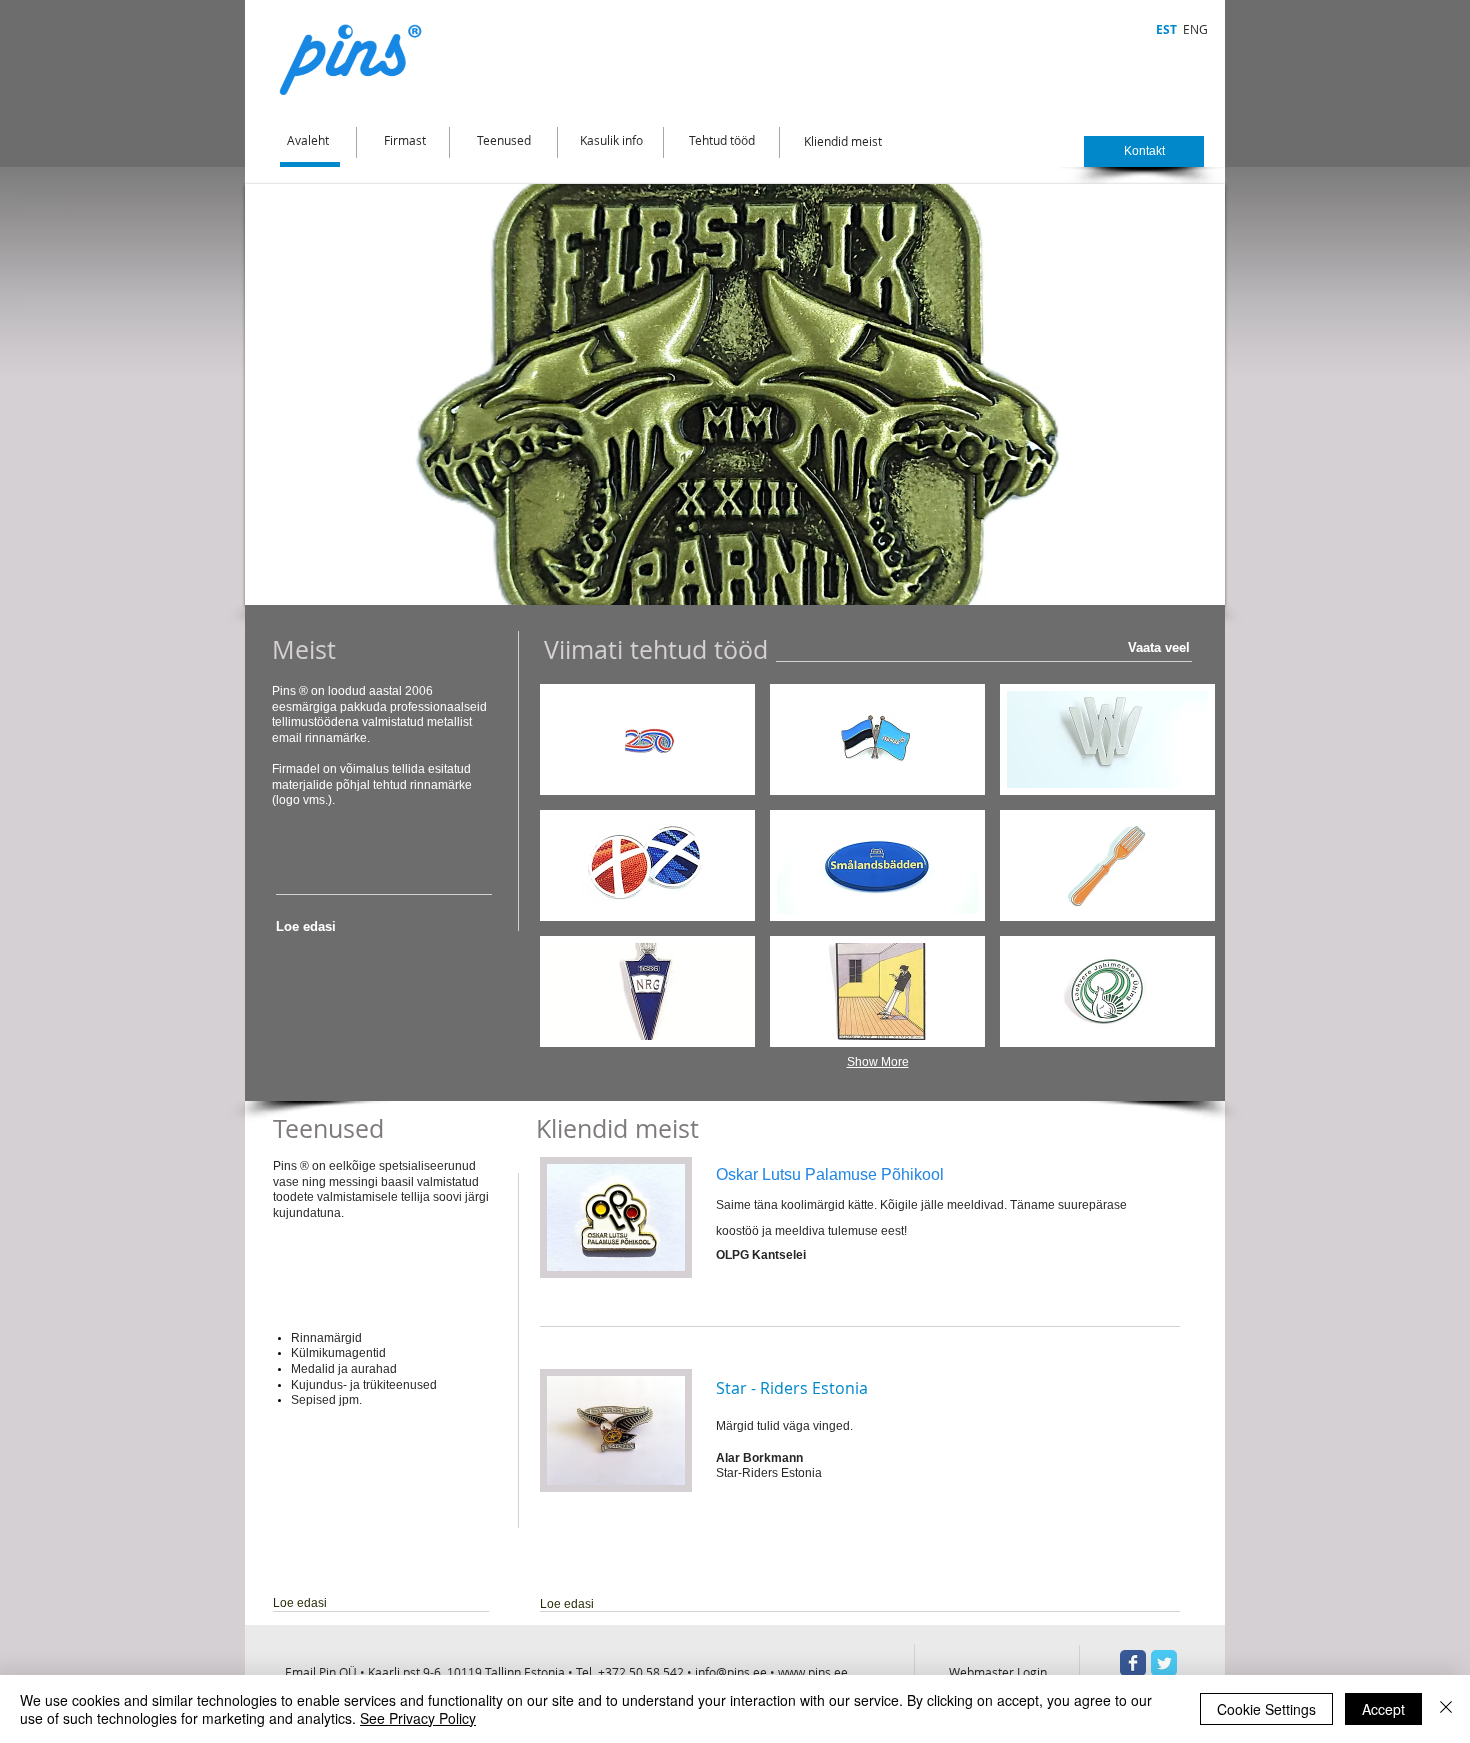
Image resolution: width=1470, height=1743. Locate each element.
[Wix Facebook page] (1133, 1663)
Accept (1383, 1709)
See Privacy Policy (418, 1718)
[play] (1176, 587)
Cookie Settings (1266, 1709)
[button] (735, 394)
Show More (878, 1062)
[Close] (1446, 1709)
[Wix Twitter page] (1164, 1663)
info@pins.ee (731, 1672)
